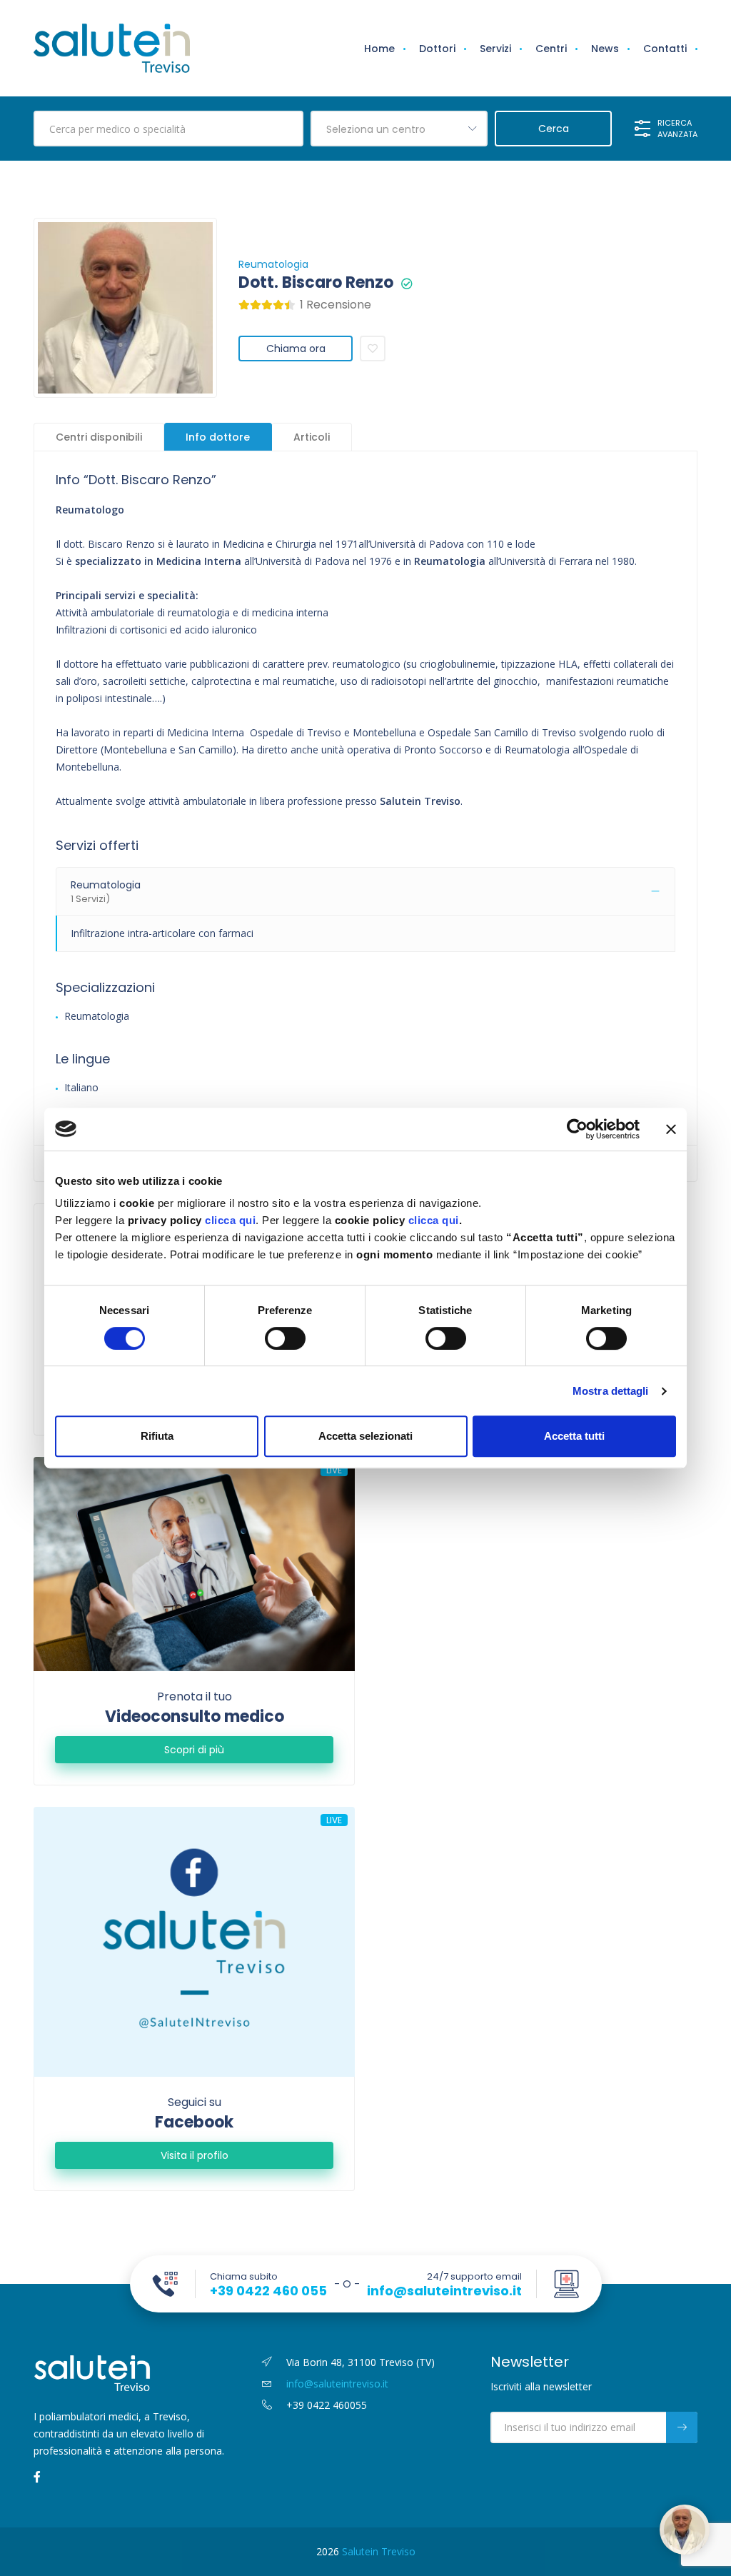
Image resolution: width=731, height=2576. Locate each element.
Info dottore (218, 437)
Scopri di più (194, 1750)
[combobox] (399, 129)
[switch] (285, 1338)
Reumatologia (273, 264)
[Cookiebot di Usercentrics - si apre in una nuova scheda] (577, 1129)
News (605, 49)
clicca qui (230, 1220)
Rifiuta (157, 1436)
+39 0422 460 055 (268, 2291)
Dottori (437, 49)
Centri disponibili (99, 437)
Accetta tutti (574, 1436)
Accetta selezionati (365, 1436)
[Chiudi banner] (671, 1129)
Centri (551, 49)
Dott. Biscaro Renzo (316, 283)
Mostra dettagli (611, 1391)
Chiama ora (296, 349)
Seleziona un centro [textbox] (376, 129)
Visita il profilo (195, 2155)
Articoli (312, 437)
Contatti (665, 49)
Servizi (495, 49)
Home (379, 49)
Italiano (81, 1087)
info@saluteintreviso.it (444, 2291)
